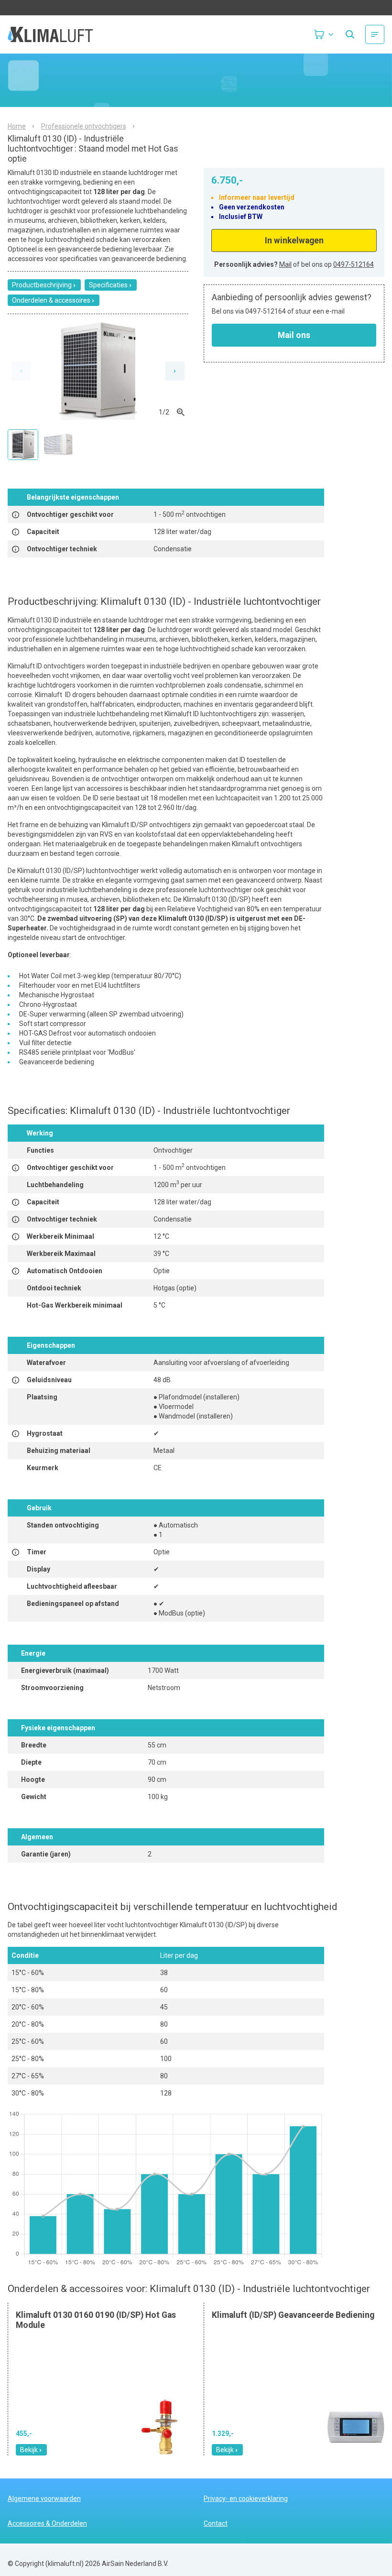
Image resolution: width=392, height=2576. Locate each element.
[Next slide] (175, 371)
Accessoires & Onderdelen (47, 2523)
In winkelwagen (294, 240)
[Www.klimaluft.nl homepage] (60, 34)
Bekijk (29, 2450)
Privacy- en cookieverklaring (246, 2499)
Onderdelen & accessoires (51, 300)
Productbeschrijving (42, 285)
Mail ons (294, 335)
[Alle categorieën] (375, 34)
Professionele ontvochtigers (84, 126)
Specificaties (108, 285)
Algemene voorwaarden (44, 2499)
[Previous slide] (21, 371)
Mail (285, 264)
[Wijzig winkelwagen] (324, 34)
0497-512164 (354, 264)
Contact (216, 2523)
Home (17, 126)
